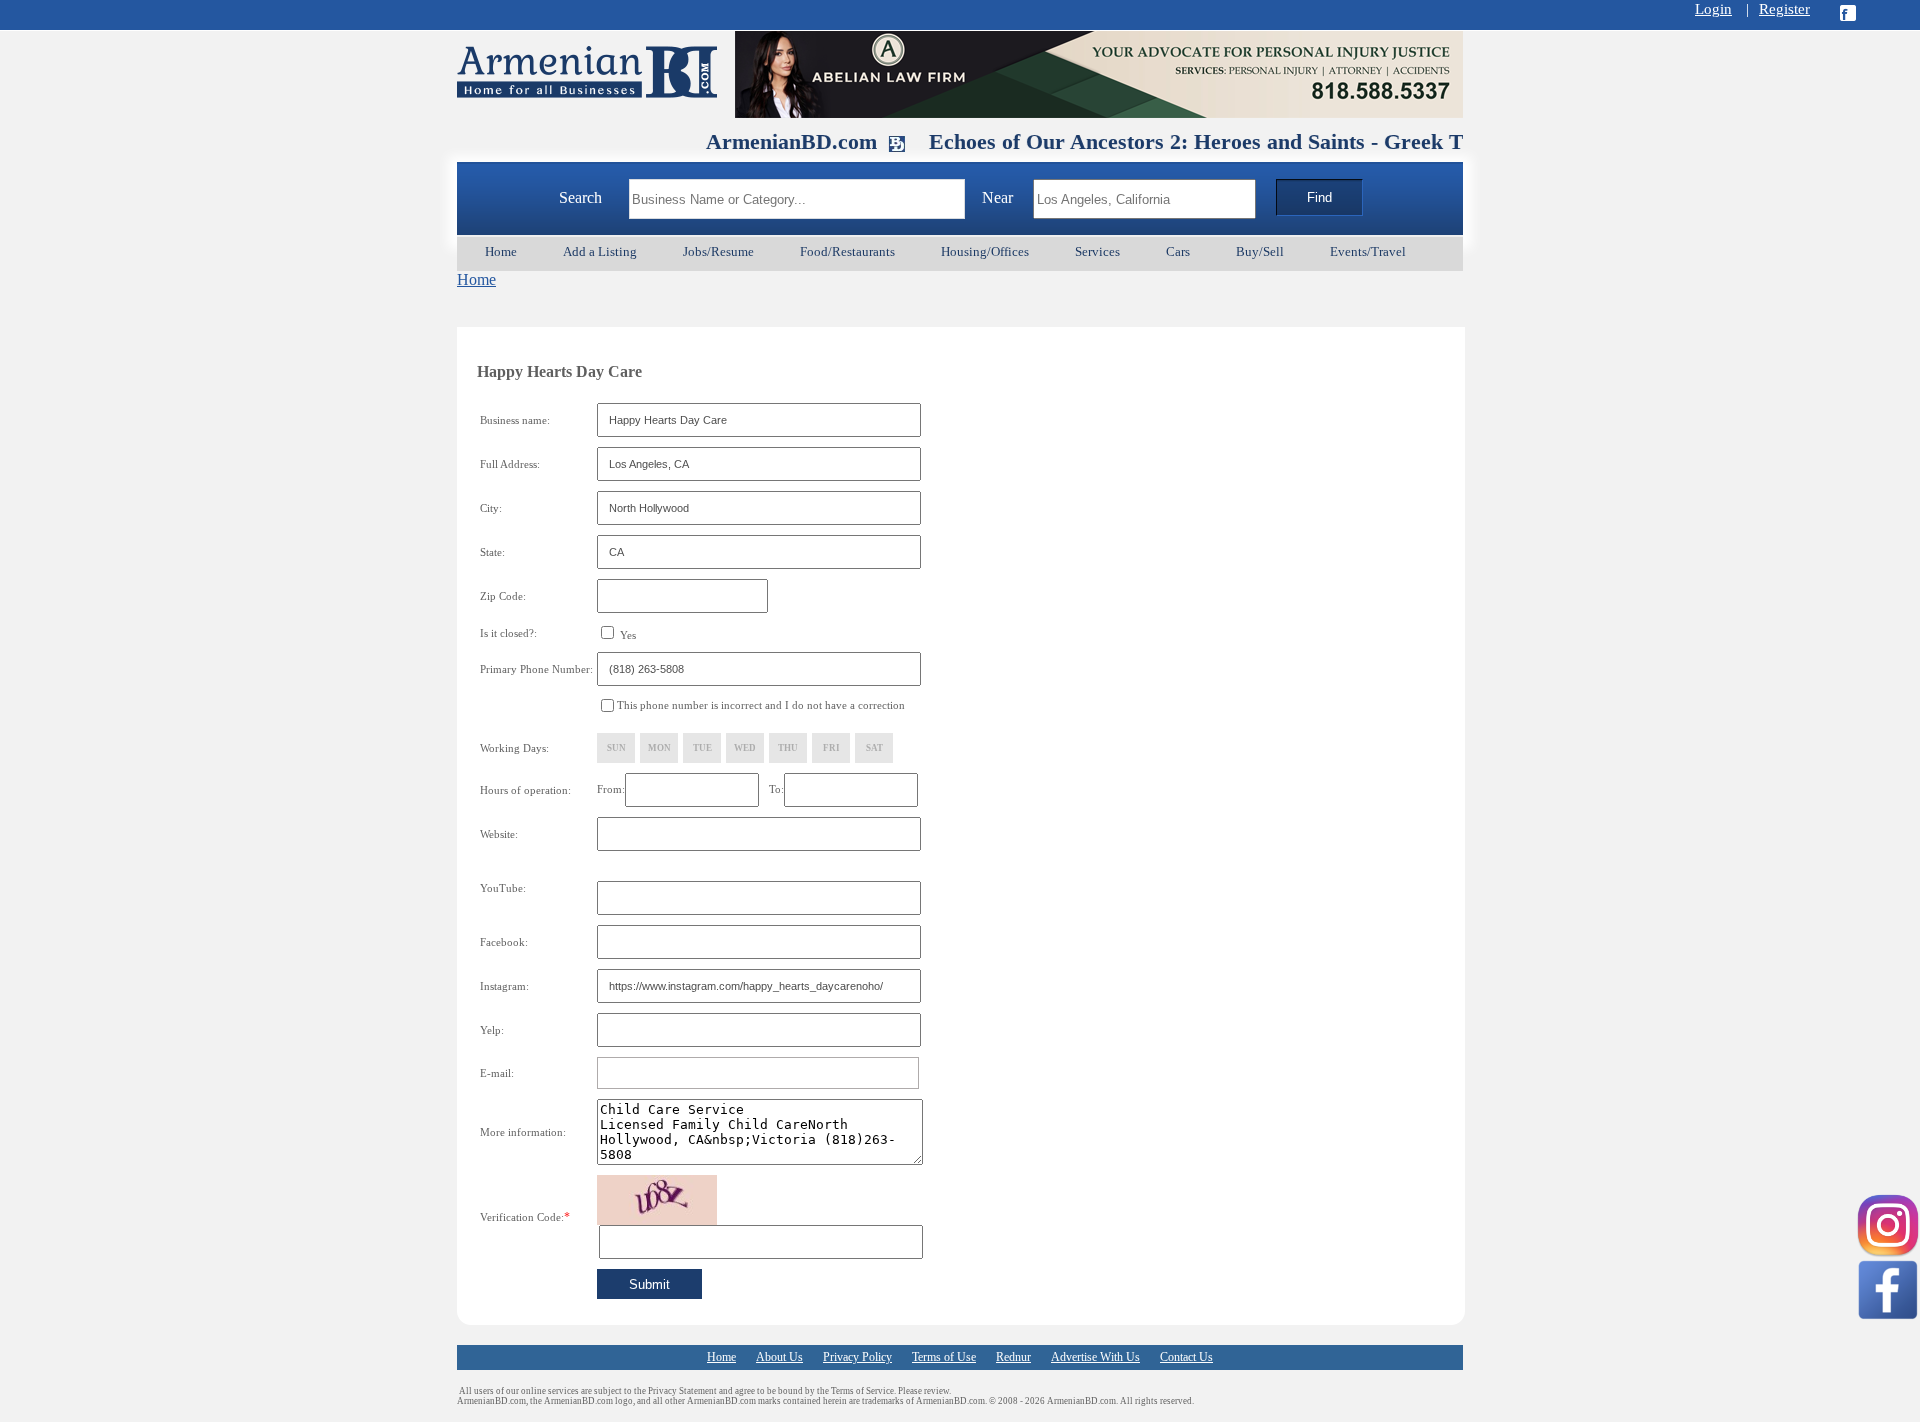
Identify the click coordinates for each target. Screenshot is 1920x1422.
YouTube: (503, 888)
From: (611, 789)
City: (491, 508)
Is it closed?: (508, 633)
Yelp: (492, 1030)
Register (1784, 9)
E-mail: (497, 1073)
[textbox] (797, 199)
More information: (523, 1132)
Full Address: (510, 464)
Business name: (515, 420)
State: (492, 552)
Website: (499, 834)
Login (1713, 9)
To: (776, 789)
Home (476, 279)
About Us (779, 1357)
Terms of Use (944, 1357)
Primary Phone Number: (536, 669)
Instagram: (504, 986)
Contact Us (1186, 1357)
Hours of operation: (525, 790)
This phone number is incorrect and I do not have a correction (761, 705)
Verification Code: (525, 1217)
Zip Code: (503, 596)
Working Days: (514, 748)
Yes (626, 635)
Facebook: (504, 942)
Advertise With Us (1095, 1357)
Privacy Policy (857, 1357)
